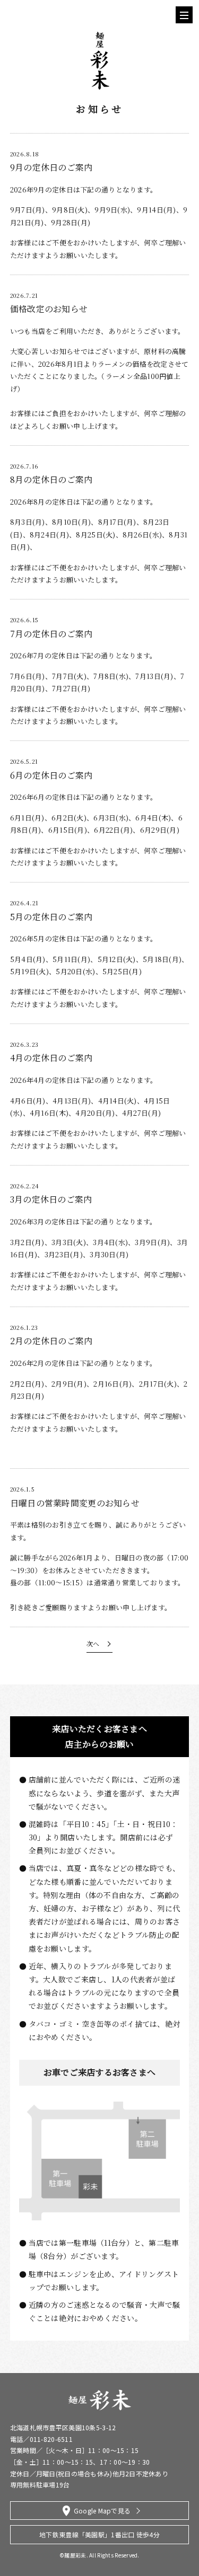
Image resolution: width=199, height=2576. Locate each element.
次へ (93, 1643)
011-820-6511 (51, 2439)
